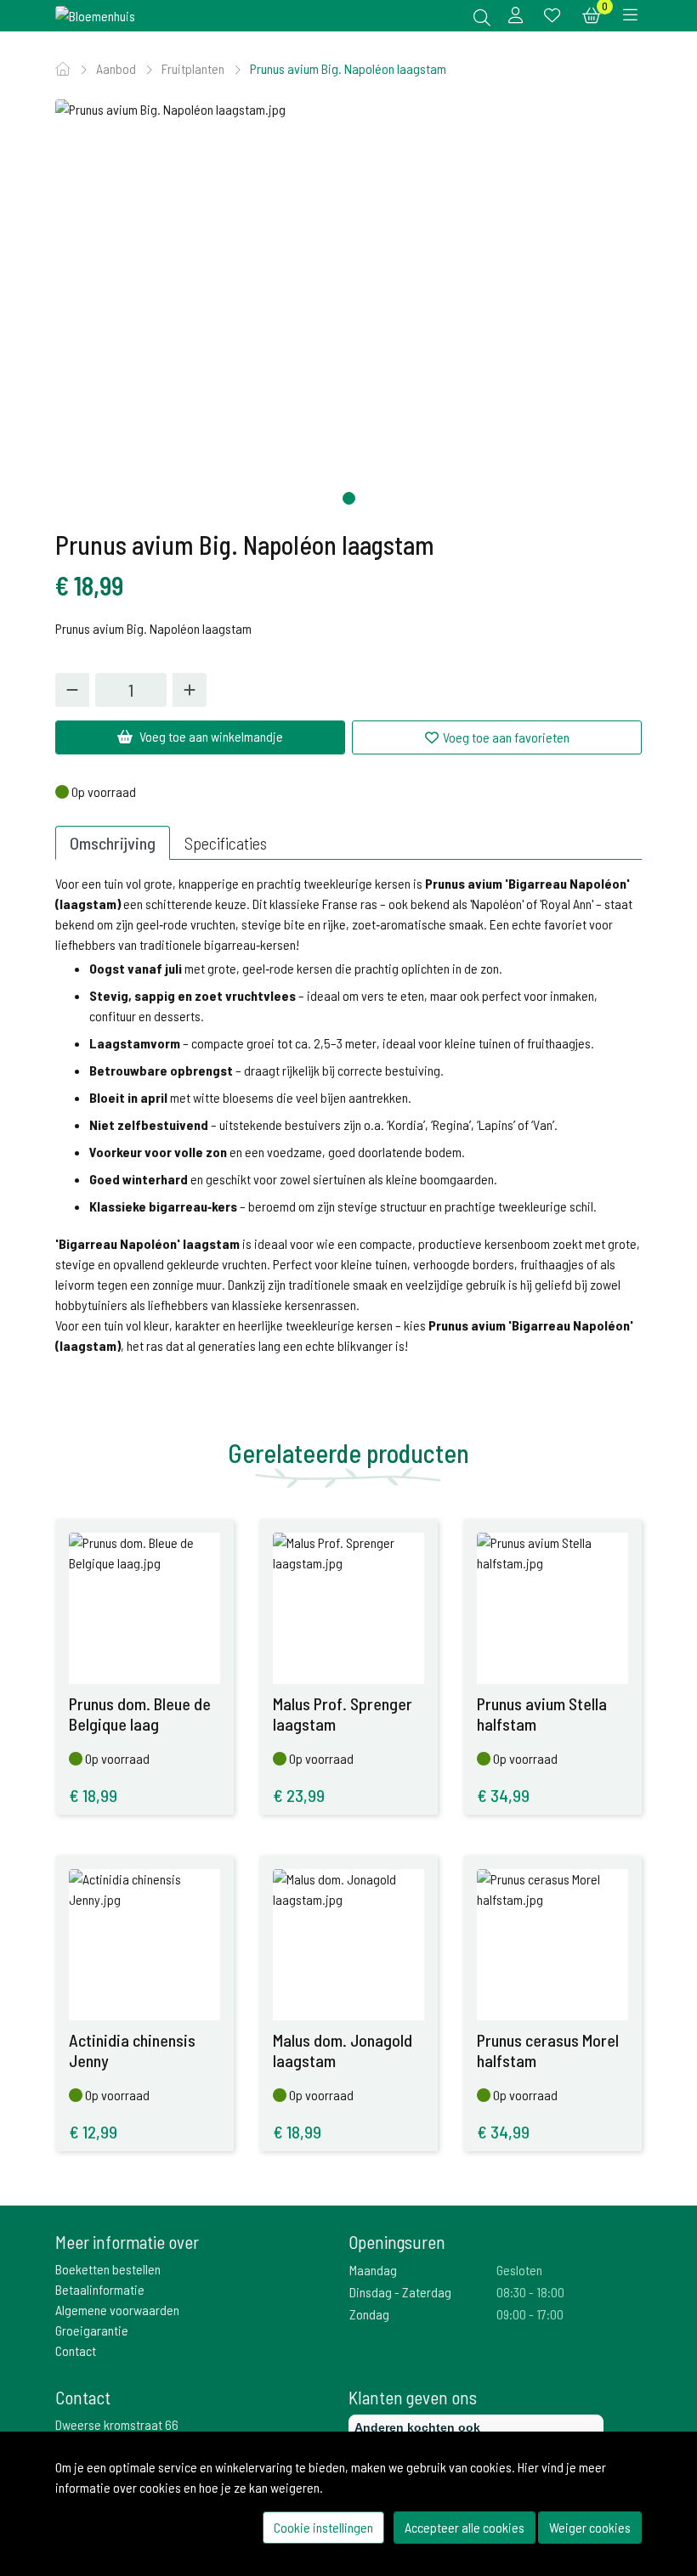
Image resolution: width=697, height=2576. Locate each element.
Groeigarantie (92, 2330)
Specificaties (226, 843)
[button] (349, 498)
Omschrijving (113, 843)
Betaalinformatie (100, 2289)
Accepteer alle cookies (465, 2527)
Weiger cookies (590, 2527)
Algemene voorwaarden (117, 2310)
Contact (76, 2350)
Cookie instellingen (323, 2527)
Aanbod (117, 68)
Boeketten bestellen (108, 2269)
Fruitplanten (194, 68)
